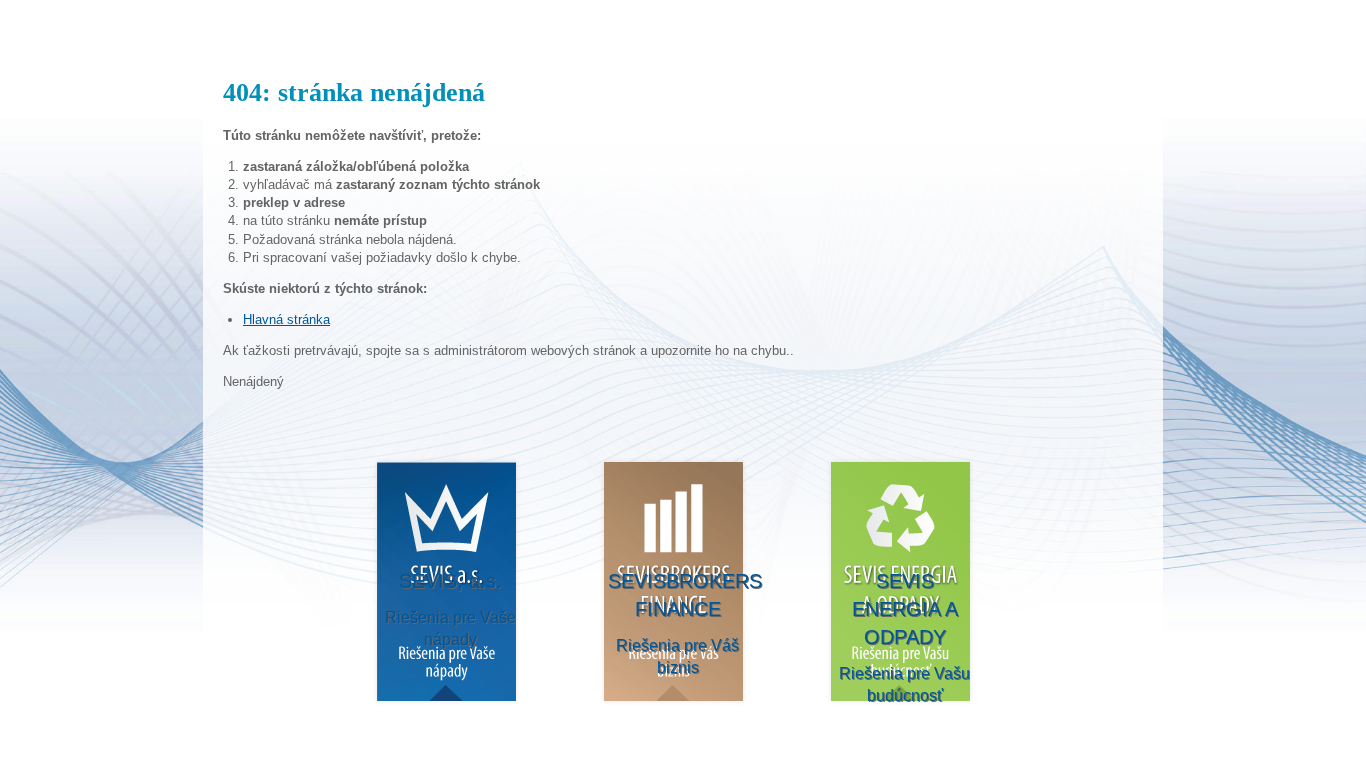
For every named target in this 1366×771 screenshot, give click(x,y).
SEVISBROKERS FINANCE (679, 623)
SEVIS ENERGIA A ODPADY (904, 635)
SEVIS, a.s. (450, 609)
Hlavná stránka (286, 319)
